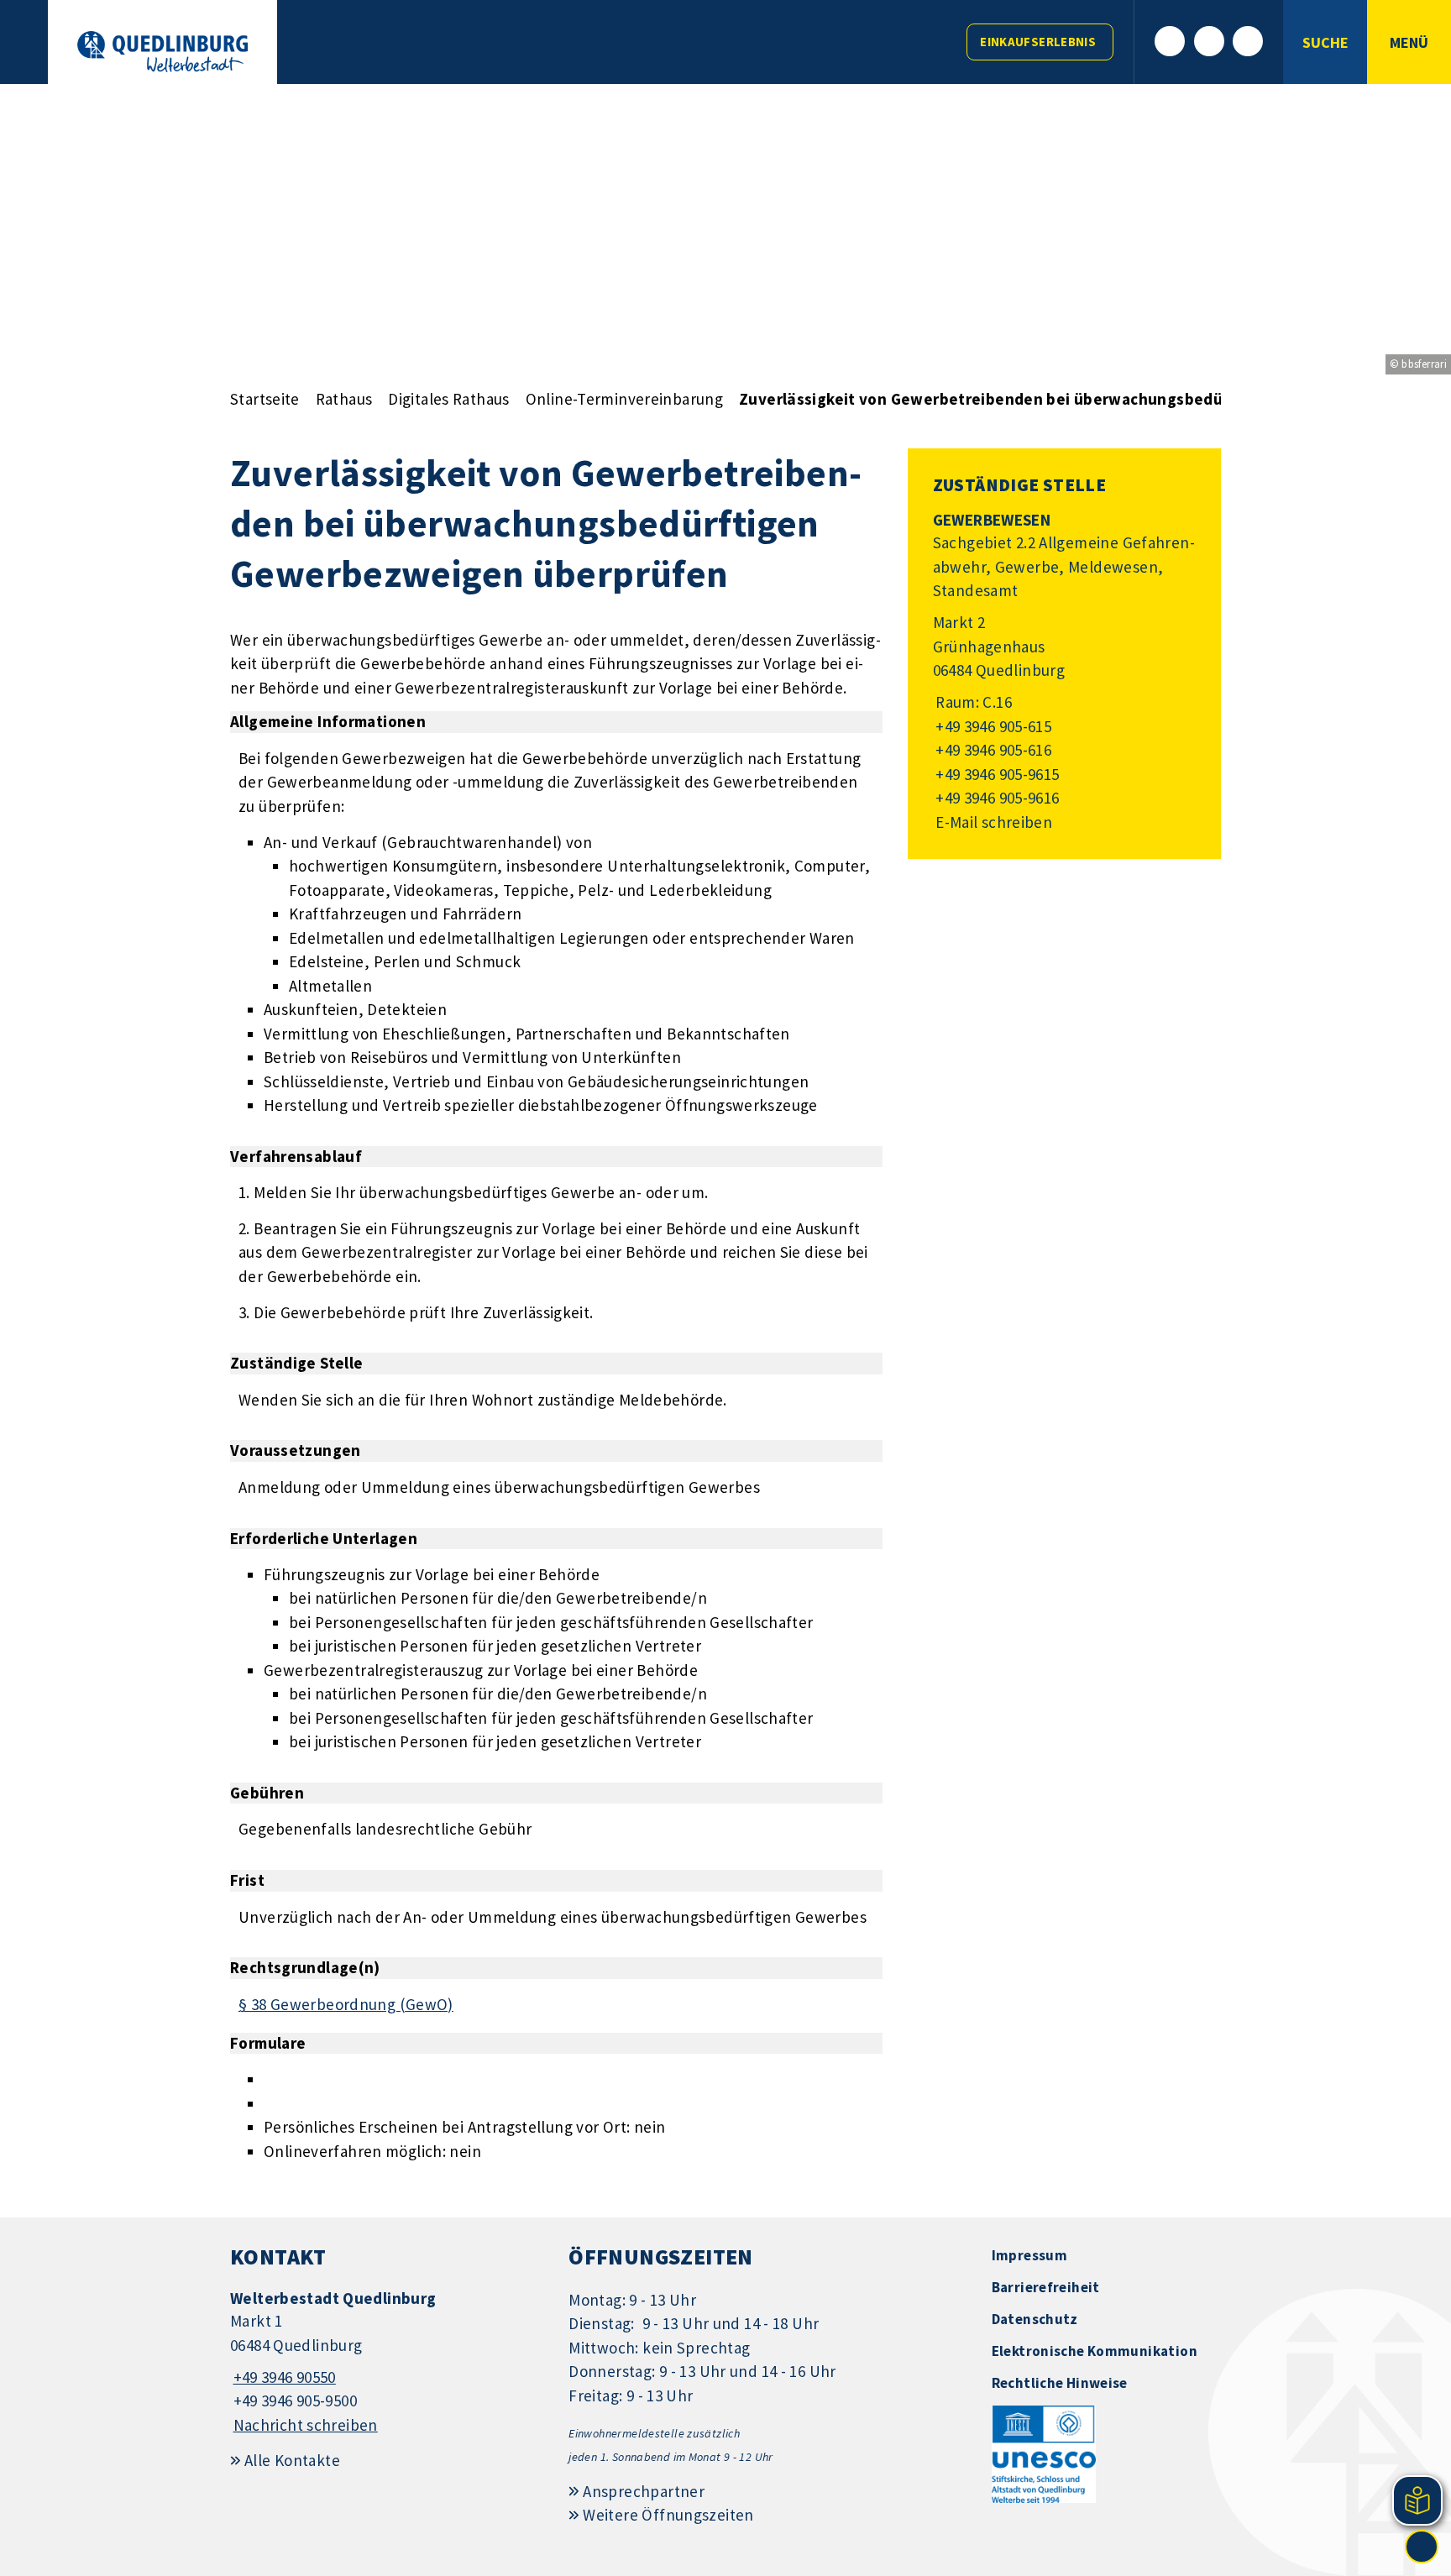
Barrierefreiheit (1046, 2287)
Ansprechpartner (644, 2491)
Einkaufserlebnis (1038, 42)
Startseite (265, 399)
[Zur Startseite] (162, 52)
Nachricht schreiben (306, 2425)
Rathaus (344, 399)
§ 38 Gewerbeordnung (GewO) (346, 2004)
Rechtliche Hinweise (1060, 2383)
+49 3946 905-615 (993, 726)
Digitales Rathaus (448, 399)
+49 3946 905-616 (993, 750)
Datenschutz (1035, 2319)
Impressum (1029, 2255)
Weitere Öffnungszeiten (668, 2515)
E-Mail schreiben (993, 822)
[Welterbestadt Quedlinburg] (387, 2362)
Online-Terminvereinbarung (625, 399)
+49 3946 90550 (283, 2377)
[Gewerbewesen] (1064, 672)
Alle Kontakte (292, 2460)
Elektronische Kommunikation (1095, 2351)
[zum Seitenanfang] (1422, 2547)
